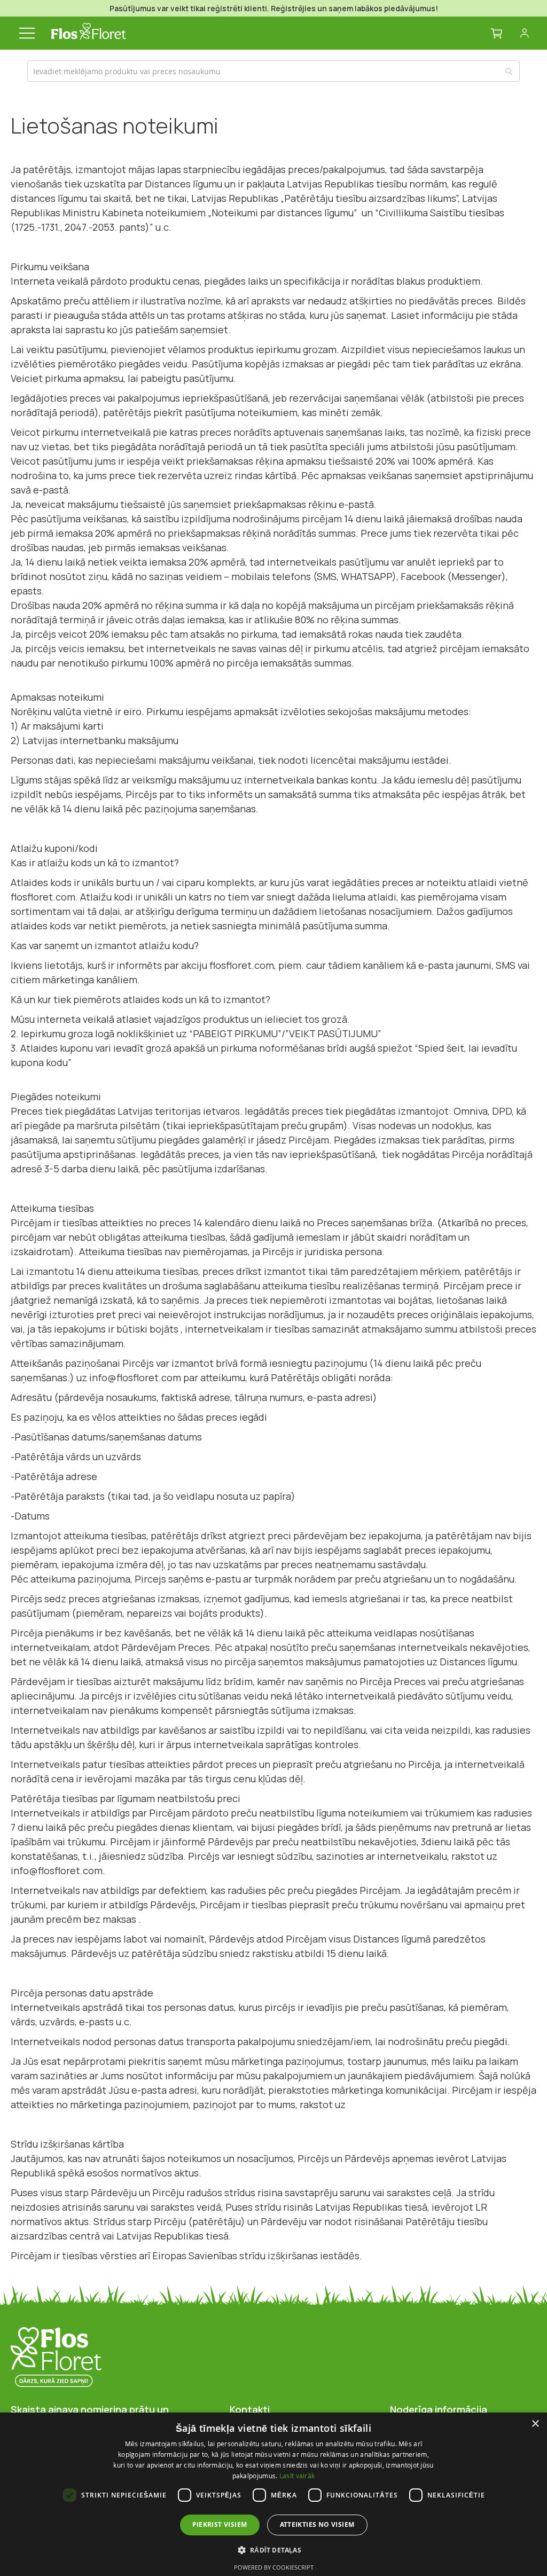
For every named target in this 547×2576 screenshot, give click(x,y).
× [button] (535, 2424)
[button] (274, 2550)
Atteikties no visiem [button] (317, 2524)
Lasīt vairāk (297, 2476)
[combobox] (273, 71)
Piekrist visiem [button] (220, 2524)
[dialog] (273, 2494)
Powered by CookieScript (274, 2567)
